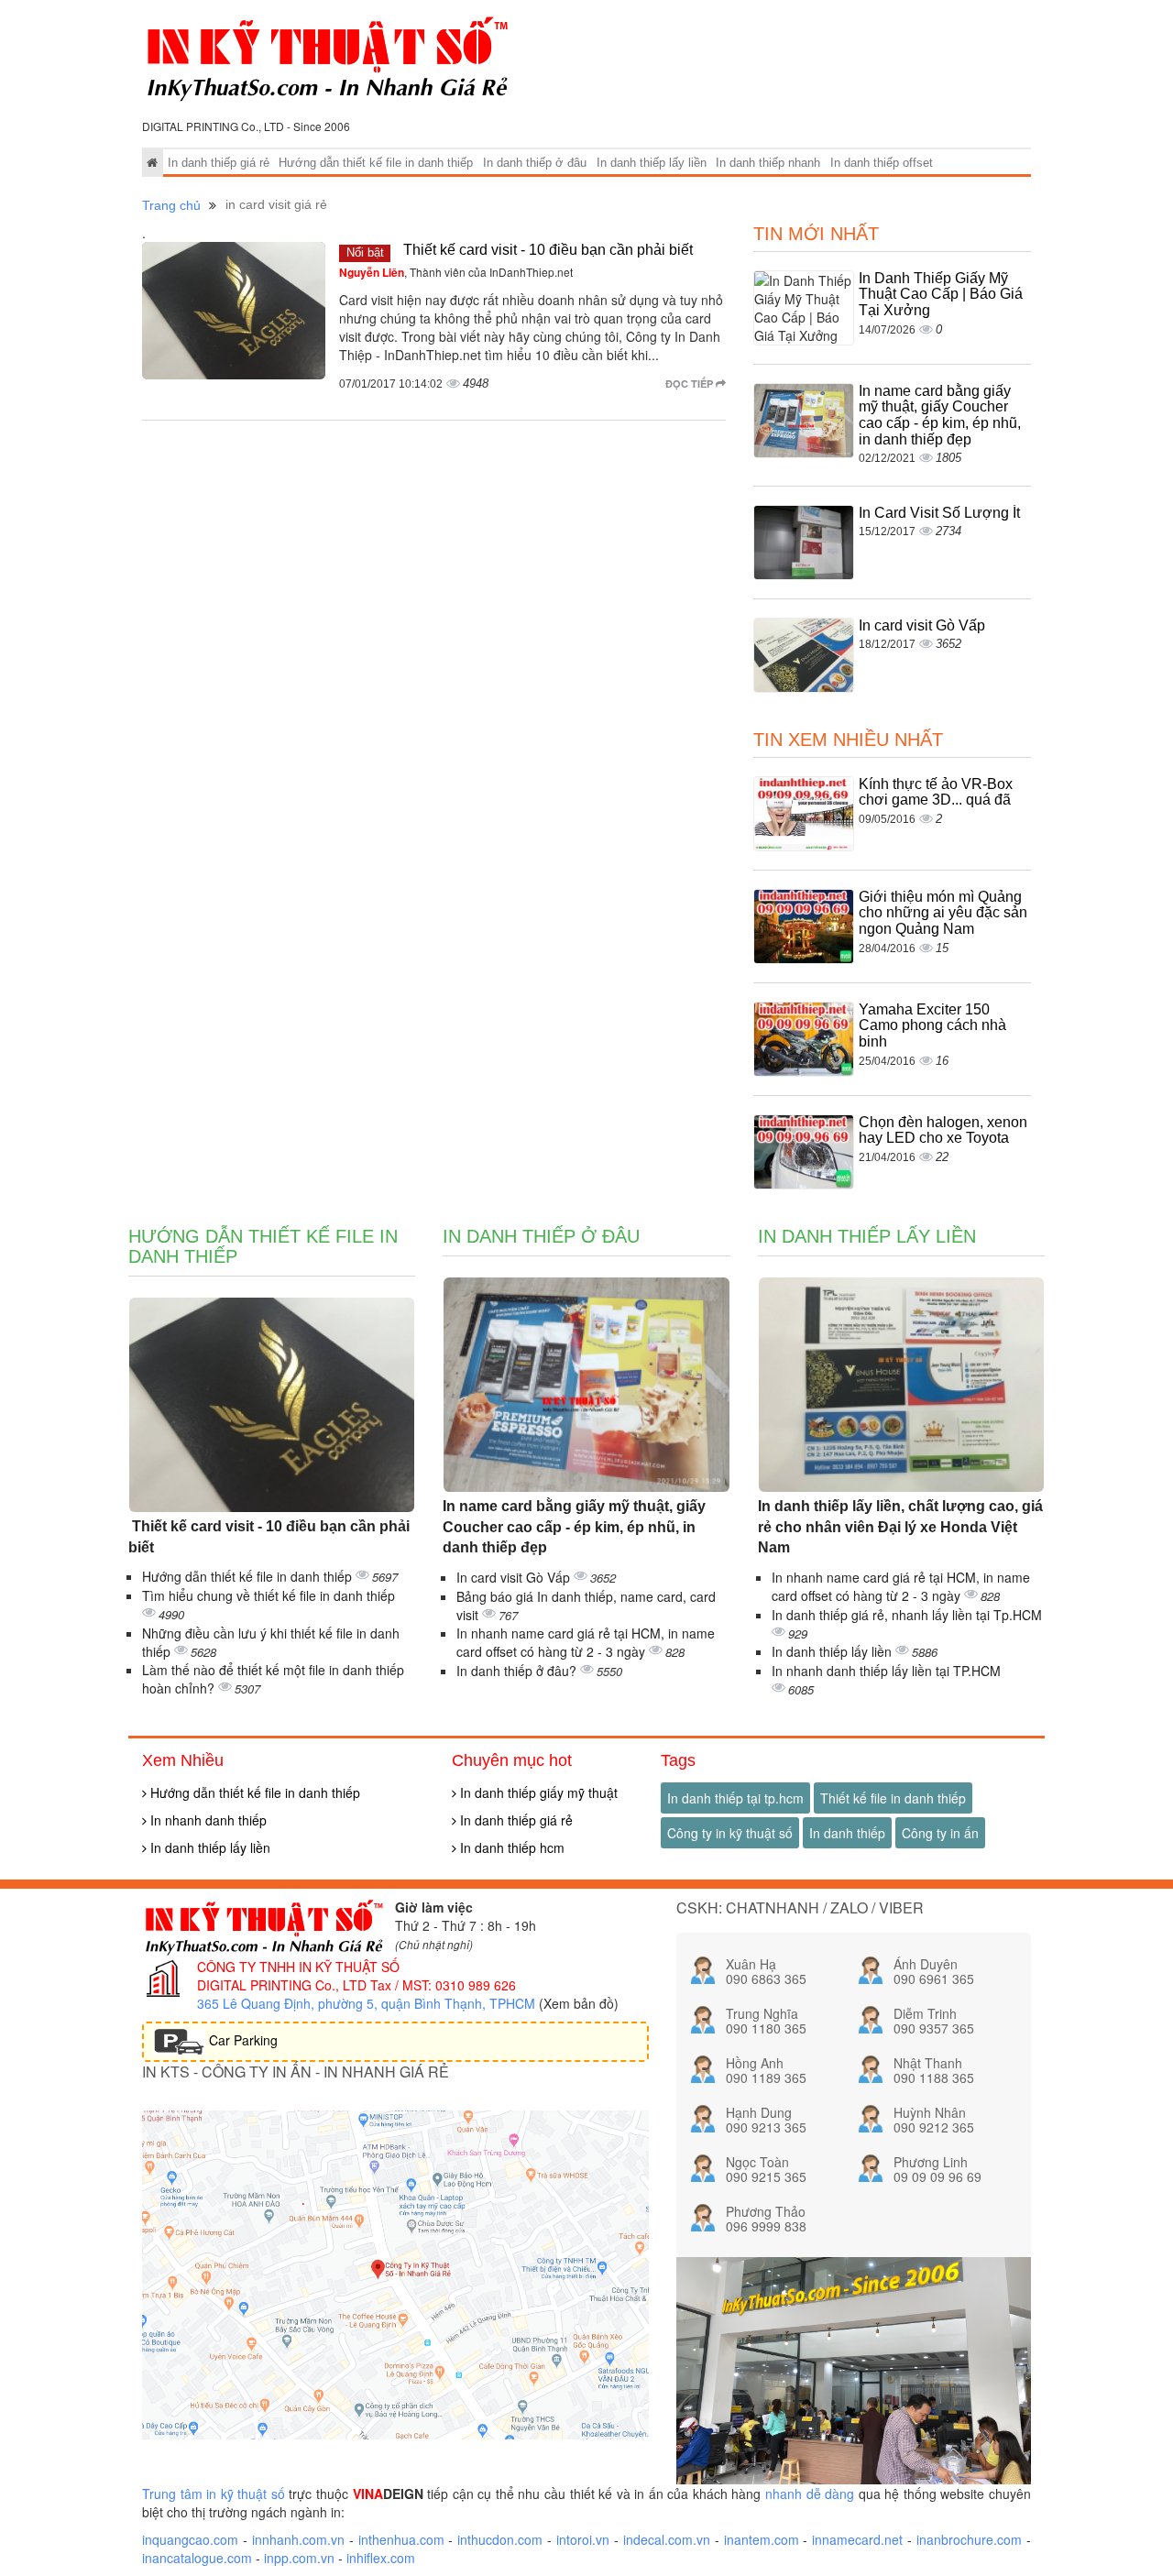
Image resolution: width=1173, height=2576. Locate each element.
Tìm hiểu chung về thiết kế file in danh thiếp (269, 1595)
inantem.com (762, 2539)
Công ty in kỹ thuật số (730, 1833)
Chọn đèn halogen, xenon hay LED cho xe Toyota (943, 1130)
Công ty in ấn (940, 1833)
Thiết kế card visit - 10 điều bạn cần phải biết (546, 250)
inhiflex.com (381, 2558)
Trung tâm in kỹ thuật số (214, 2494)
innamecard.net (857, 2539)
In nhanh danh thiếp (207, 1820)
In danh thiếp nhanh (768, 163)
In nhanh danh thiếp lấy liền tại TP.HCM (886, 1671)
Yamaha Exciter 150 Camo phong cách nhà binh (932, 1025)
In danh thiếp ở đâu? (518, 1671)
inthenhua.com (401, 2539)
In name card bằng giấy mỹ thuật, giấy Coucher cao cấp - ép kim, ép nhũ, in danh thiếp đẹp (940, 415)
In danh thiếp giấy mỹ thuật (537, 1792)
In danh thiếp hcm (510, 1847)
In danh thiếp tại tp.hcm (735, 1798)
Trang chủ (171, 205)
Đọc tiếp (691, 384)
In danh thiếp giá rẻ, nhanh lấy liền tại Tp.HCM (907, 1615)
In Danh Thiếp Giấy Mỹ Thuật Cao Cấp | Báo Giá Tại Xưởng (941, 294)
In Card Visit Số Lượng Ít (939, 513)
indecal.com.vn (667, 2539)
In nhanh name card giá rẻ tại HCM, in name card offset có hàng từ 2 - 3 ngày (586, 1642)
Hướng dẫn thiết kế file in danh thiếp (376, 163)
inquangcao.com (190, 2539)
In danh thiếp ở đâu (535, 163)
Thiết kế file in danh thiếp (893, 1798)
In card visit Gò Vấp (922, 625)
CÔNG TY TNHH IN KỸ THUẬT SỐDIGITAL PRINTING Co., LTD (298, 1976)
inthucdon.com (500, 2539)
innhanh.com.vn (298, 2539)
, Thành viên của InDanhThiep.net (456, 272)
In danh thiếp (847, 1833)
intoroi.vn (583, 2539)
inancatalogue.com (197, 2558)
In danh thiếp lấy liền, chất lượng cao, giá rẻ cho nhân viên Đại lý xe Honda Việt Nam (900, 1527)
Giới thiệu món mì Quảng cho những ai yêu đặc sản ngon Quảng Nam (943, 913)
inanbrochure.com (969, 2539)
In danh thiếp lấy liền (652, 163)
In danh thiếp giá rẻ (219, 163)
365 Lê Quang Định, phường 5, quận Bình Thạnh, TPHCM (366, 2003)
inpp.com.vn (299, 2558)
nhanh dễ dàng (810, 2494)
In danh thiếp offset (882, 163)
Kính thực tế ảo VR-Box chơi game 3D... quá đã (936, 792)
